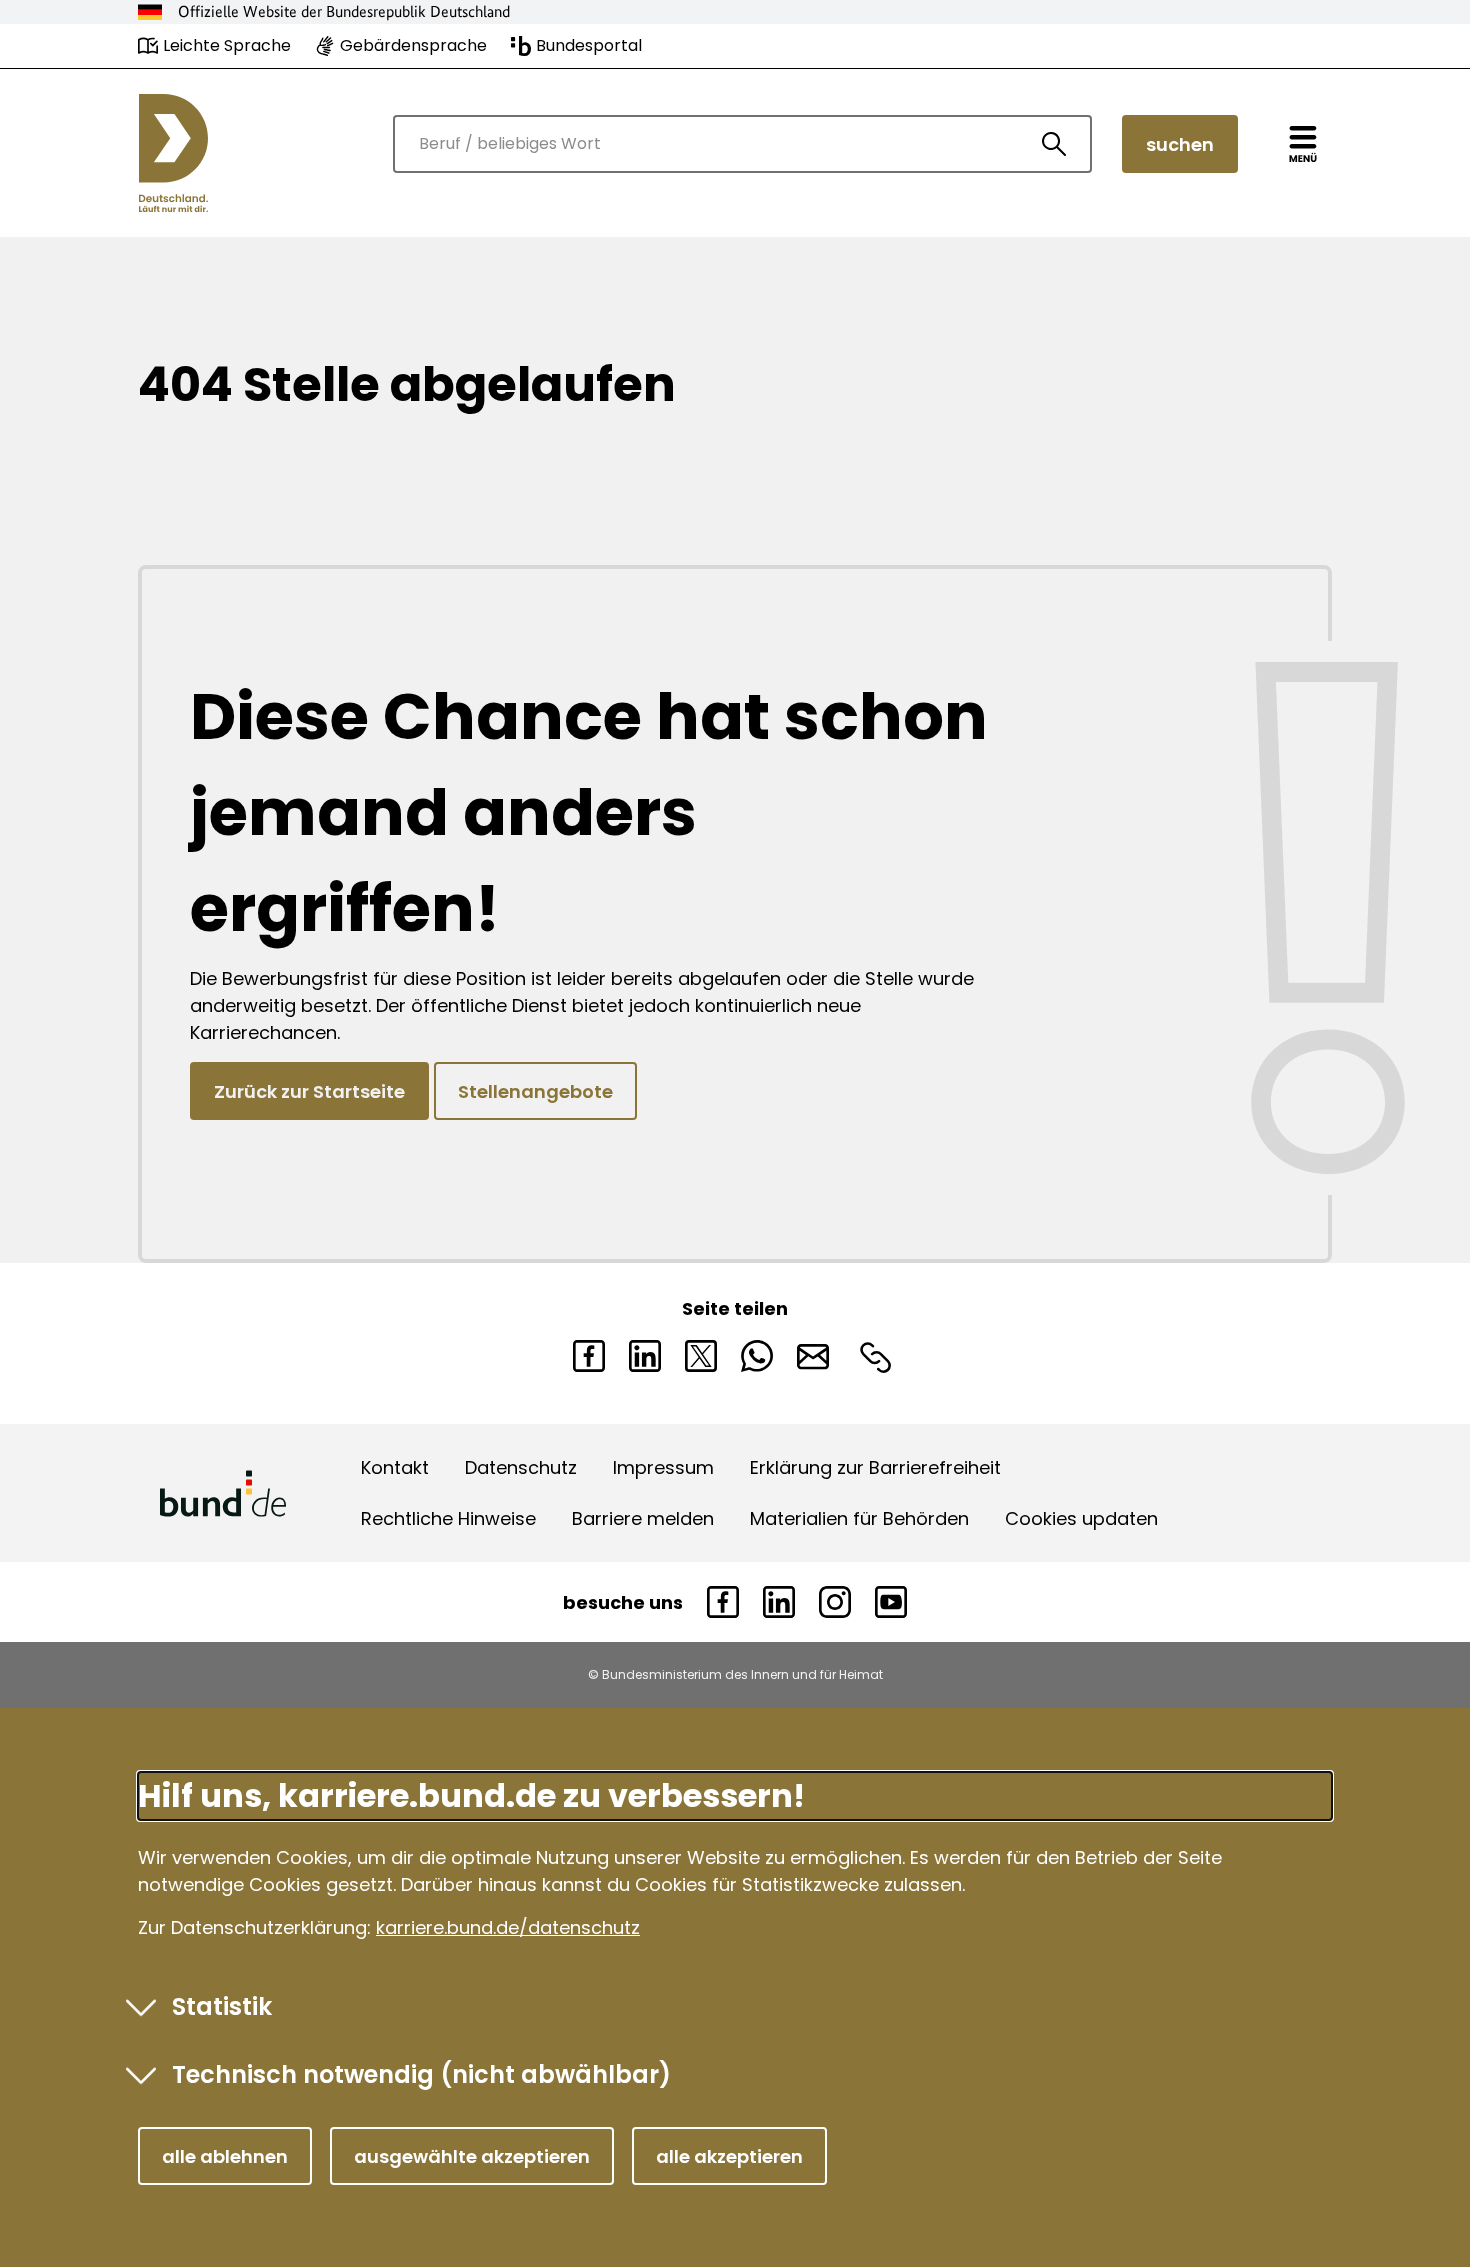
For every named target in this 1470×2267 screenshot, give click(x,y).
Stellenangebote (535, 1091)
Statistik (222, 2006)
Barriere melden (643, 1518)
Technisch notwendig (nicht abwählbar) (421, 2074)
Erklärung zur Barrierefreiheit (875, 1467)
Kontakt (395, 1467)
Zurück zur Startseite (309, 1091)
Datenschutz (521, 1467)
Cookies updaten (1081, 1518)
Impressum (663, 1467)
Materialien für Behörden (859, 1518)
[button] (225, 2156)
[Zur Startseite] (173, 153)
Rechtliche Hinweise (448, 1518)
